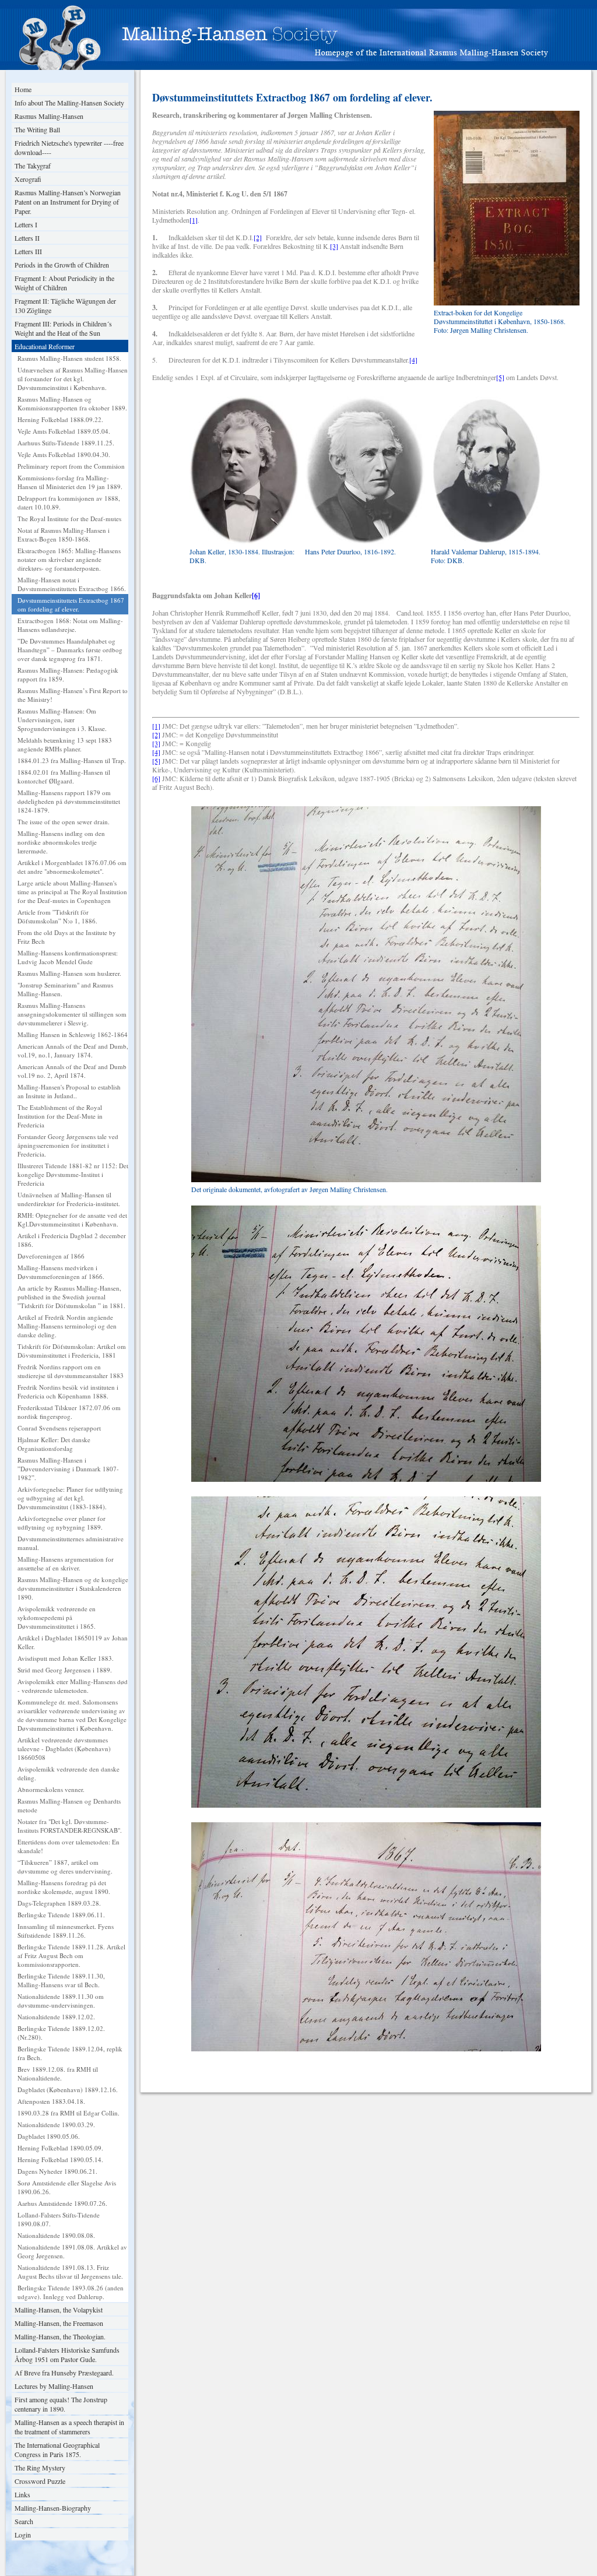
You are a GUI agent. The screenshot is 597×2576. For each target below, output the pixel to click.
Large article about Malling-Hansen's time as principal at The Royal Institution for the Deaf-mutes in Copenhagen (72, 892)
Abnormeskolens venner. (51, 1789)
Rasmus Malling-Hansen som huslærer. (69, 973)
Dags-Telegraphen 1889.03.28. (59, 1903)
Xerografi (28, 179)
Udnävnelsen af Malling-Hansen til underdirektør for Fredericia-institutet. (69, 1199)
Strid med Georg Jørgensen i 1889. (65, 1670)
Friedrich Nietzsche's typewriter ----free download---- (69, 147)
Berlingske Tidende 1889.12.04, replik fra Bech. (70, 2053)
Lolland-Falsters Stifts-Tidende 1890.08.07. (59, 2219)
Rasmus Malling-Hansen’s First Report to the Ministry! (73, 695)
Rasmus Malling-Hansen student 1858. (69, 358)
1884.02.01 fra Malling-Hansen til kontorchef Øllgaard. (64, 776)
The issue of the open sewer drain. (64, 822)
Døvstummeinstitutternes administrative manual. (71, 1543)
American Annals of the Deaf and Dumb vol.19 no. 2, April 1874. (72, 1071)
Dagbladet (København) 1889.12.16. (68, 2090)
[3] (334, 246)
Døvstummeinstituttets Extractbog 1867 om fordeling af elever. (71, 605)
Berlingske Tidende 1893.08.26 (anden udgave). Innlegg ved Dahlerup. (71, 2292)
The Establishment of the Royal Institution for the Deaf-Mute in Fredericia (60, 1116)
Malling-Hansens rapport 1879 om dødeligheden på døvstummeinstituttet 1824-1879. (69, 801)
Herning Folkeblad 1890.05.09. (60, 2148)
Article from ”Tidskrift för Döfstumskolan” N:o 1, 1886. (57, 916)
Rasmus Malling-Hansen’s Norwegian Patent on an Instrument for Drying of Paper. (68, 202)
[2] (258, 237)
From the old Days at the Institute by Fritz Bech (67, 937)
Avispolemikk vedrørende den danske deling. (69, 1773)
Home (23, 89)
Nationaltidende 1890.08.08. (56, 2235)
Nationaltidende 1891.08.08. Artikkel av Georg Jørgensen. (72, 2251)
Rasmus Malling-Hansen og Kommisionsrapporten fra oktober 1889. (72, 403)
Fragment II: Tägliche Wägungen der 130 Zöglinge (65, 305)
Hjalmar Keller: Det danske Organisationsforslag (54, 1444)
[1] (194, 220)
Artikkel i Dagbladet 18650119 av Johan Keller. (73, 1642)
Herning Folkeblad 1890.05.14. (60, 2159)
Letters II (27, 238)
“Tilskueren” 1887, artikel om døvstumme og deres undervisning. (65, 1867)
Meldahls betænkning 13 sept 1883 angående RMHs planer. (65, 744)
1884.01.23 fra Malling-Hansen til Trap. (72, 760)
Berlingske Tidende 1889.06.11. (61, 1915)
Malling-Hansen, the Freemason (59, 2323)
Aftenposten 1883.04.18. (51, 2101)
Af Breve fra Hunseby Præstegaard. (64, 2373)
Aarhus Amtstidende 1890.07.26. (62, 2203)
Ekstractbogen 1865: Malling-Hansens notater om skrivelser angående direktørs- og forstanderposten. (69, 559)
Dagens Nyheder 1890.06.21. (57, 2171)
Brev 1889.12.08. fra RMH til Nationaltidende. (58, 2074)
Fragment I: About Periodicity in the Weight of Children (64, 283)
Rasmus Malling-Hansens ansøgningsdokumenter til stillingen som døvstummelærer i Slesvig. (72, 1014)
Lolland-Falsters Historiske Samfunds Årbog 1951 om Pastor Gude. (67, 2354)
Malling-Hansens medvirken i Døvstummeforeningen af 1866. (61, 1272)
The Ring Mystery (40, 2468)
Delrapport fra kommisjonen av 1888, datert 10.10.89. (69, 502)
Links (22, 2494)
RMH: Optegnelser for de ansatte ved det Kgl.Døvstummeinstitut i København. (72, 1220)
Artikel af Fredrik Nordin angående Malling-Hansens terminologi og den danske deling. (67, 1326)
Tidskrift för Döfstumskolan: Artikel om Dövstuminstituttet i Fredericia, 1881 (72, 1351)
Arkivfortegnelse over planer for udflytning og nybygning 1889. (62, 1523)
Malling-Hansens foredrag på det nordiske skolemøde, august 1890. (64, 1887)
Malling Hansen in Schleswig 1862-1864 (73, 1034)
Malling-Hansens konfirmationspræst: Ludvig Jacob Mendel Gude (68, 957)
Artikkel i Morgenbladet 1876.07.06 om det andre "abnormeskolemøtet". (72, 867)
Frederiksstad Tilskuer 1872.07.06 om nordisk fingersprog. (69, 1412)
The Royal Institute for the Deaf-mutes (69, 519)
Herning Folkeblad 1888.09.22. (60, 419)
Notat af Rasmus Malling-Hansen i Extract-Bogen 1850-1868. (64, 535)
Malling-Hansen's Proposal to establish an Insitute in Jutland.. (69, 1091)
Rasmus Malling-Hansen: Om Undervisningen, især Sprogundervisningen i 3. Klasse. (62, 720)
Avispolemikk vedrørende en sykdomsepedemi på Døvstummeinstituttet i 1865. (57, 1617)
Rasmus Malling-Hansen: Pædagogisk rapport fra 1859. (68, 674)
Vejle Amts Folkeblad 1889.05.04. (64, 431)
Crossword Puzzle (40, 2481)
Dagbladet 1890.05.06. (49, 2136)
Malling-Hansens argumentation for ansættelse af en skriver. (66, 1563)
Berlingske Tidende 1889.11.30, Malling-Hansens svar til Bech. (61, 1980)
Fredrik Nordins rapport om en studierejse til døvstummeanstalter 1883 (71, 1371)
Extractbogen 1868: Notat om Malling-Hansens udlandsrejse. (70, 625)
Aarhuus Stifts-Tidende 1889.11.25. (66, 443)
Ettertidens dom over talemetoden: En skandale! (69, 1846)
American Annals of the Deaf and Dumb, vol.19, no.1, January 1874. (73, 1050)
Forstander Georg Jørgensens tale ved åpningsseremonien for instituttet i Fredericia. (68, 1145)
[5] (500, 377)
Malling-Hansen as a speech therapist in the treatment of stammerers (69, 2427)
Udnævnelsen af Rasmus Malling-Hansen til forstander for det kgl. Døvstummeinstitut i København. (73, 379)
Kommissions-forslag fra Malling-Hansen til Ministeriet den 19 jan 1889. (70, 482)
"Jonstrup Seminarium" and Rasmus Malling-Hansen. (65, 989)
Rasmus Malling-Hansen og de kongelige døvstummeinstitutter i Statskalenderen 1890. (73, 1588)
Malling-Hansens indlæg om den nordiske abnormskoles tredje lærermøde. (61, 842)
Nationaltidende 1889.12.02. (56, 2017)
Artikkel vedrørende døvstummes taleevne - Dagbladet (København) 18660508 (64, 1749)
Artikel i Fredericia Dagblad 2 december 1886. (72, 1240)
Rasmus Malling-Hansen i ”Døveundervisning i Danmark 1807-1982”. (68, 1469)
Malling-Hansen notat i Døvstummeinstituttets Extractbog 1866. (72, 584)
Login (23, 2535)
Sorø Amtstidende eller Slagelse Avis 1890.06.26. (67, 2187)
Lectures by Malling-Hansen (54, 2386)
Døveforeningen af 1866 (51, 1256)
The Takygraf (33, 166)
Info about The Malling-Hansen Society (69, 103)
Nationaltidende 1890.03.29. (56, 2125)
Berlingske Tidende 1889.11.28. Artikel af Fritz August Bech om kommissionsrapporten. (71, 1955)
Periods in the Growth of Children (62, 265)
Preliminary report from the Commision (71, 466)
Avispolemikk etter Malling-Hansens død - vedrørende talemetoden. (73, 1686)
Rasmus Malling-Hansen (49, 116)
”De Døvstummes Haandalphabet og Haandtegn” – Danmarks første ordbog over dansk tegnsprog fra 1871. (70, 650)
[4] (413, 360)
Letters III (28, 251)
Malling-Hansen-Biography (53, 2508)
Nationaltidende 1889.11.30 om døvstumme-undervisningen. (61, 2001)
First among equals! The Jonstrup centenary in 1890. (61, 2404)
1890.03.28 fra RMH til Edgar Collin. (69, 2113)
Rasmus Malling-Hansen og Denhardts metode (69, 1805)
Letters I (26, 224)
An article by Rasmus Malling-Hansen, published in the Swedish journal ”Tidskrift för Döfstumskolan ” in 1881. (71, 1297)
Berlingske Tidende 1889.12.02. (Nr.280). (61, 2033)
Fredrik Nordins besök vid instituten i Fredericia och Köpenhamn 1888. (68, 1391)
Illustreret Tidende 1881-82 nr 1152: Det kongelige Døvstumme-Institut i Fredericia (73, 1174)
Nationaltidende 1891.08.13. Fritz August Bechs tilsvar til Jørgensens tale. (70, 2272)
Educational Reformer (45, 346)
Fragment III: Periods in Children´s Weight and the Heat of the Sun (63, 328)
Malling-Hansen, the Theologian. (60, 2336)
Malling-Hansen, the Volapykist (59, 2310)
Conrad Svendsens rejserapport (59, 1428)
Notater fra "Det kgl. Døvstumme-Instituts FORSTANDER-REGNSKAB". (70, 1826)
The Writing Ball (37, 129)
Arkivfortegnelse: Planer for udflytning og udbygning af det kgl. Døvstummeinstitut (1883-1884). (70, 1498)
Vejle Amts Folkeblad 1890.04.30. (64, 454)
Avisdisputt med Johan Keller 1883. (66, 1658)
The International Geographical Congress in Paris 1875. (57, 2450)
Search (24, 2521)
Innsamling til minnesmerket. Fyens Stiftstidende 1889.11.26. (66, 1931)
